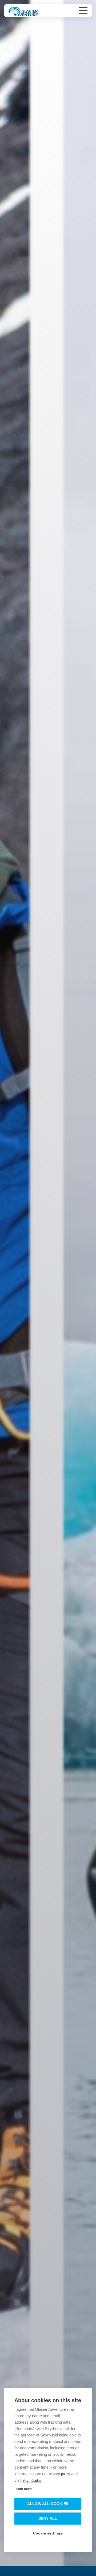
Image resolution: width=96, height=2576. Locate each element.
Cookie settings (48, 2533)
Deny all (48, 2519)
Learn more (23, 2489)
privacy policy (59, 2474)
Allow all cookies (48, 2504)
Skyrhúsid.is (32, 2481)
